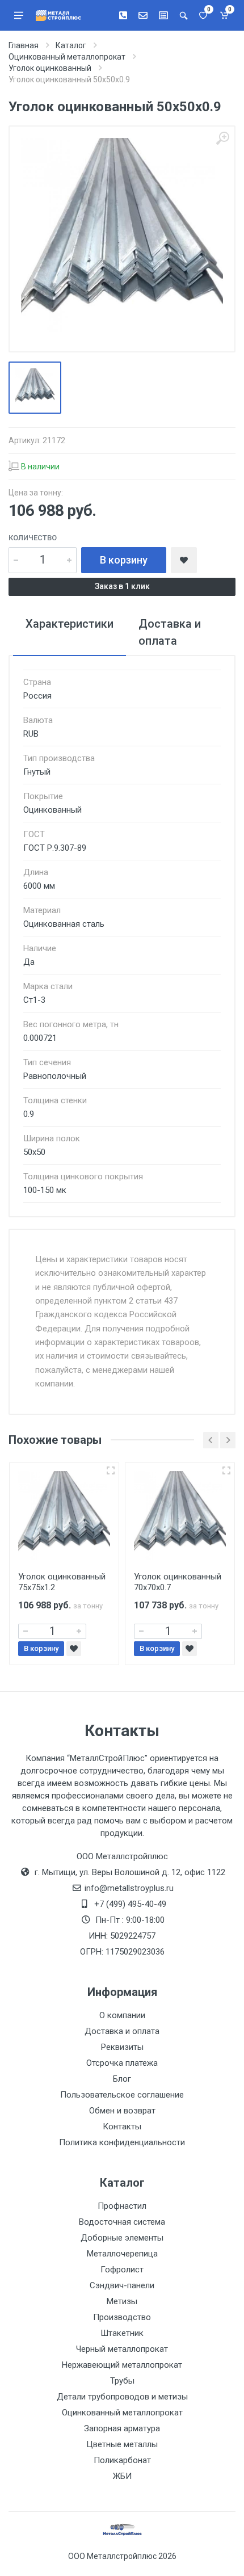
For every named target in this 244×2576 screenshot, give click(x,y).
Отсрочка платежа (122, 2063)
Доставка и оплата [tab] (170, 632)
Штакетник (122, 2333)
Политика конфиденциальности (122, 2142)
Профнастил (122, 2206)
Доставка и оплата (122, 2031)
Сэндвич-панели (122, 2285)
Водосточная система (122, 2222)
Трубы (122, 2381)
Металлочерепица (122, 2254)
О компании (122, 2015)
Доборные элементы (122, 2238)
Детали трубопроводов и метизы (122, 2397)
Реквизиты (122, 2047)
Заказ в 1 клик (122, 586)
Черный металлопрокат (122, 2349)
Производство (122, 2317)
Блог (122, 2079)
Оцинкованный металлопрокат (122, 2413)
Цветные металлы (122, 2444)
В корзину (124, 560)
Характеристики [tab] (70, 624)
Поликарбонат (122, 2460)
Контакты (122, 2127)
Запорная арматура (122, 2428)
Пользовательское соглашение (122, 2095)
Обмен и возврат (122, 2111)
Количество (33, 538)
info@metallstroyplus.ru (129, 1888)
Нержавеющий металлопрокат (122, 2365)
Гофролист (122, 2270)
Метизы (122, 2301)
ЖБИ (122, 2476)
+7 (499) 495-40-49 (130, 1904)
